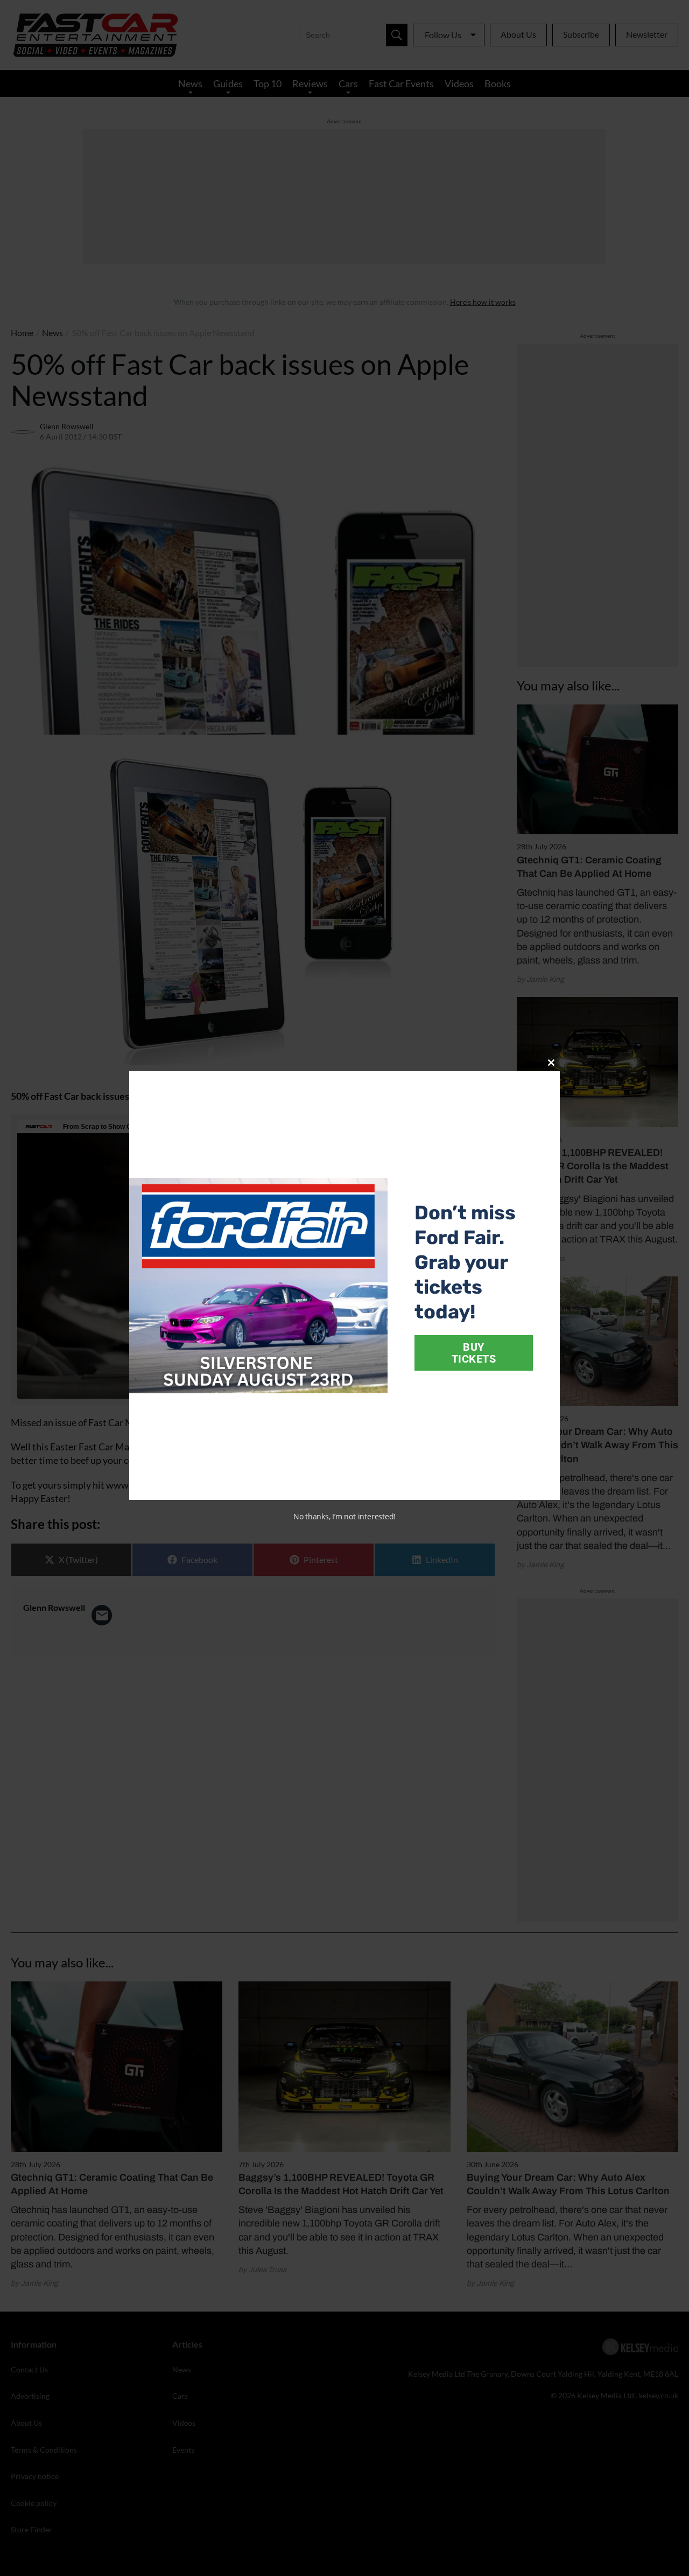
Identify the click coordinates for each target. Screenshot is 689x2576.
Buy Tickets (474, 1353)
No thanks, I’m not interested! (344, 1516)
